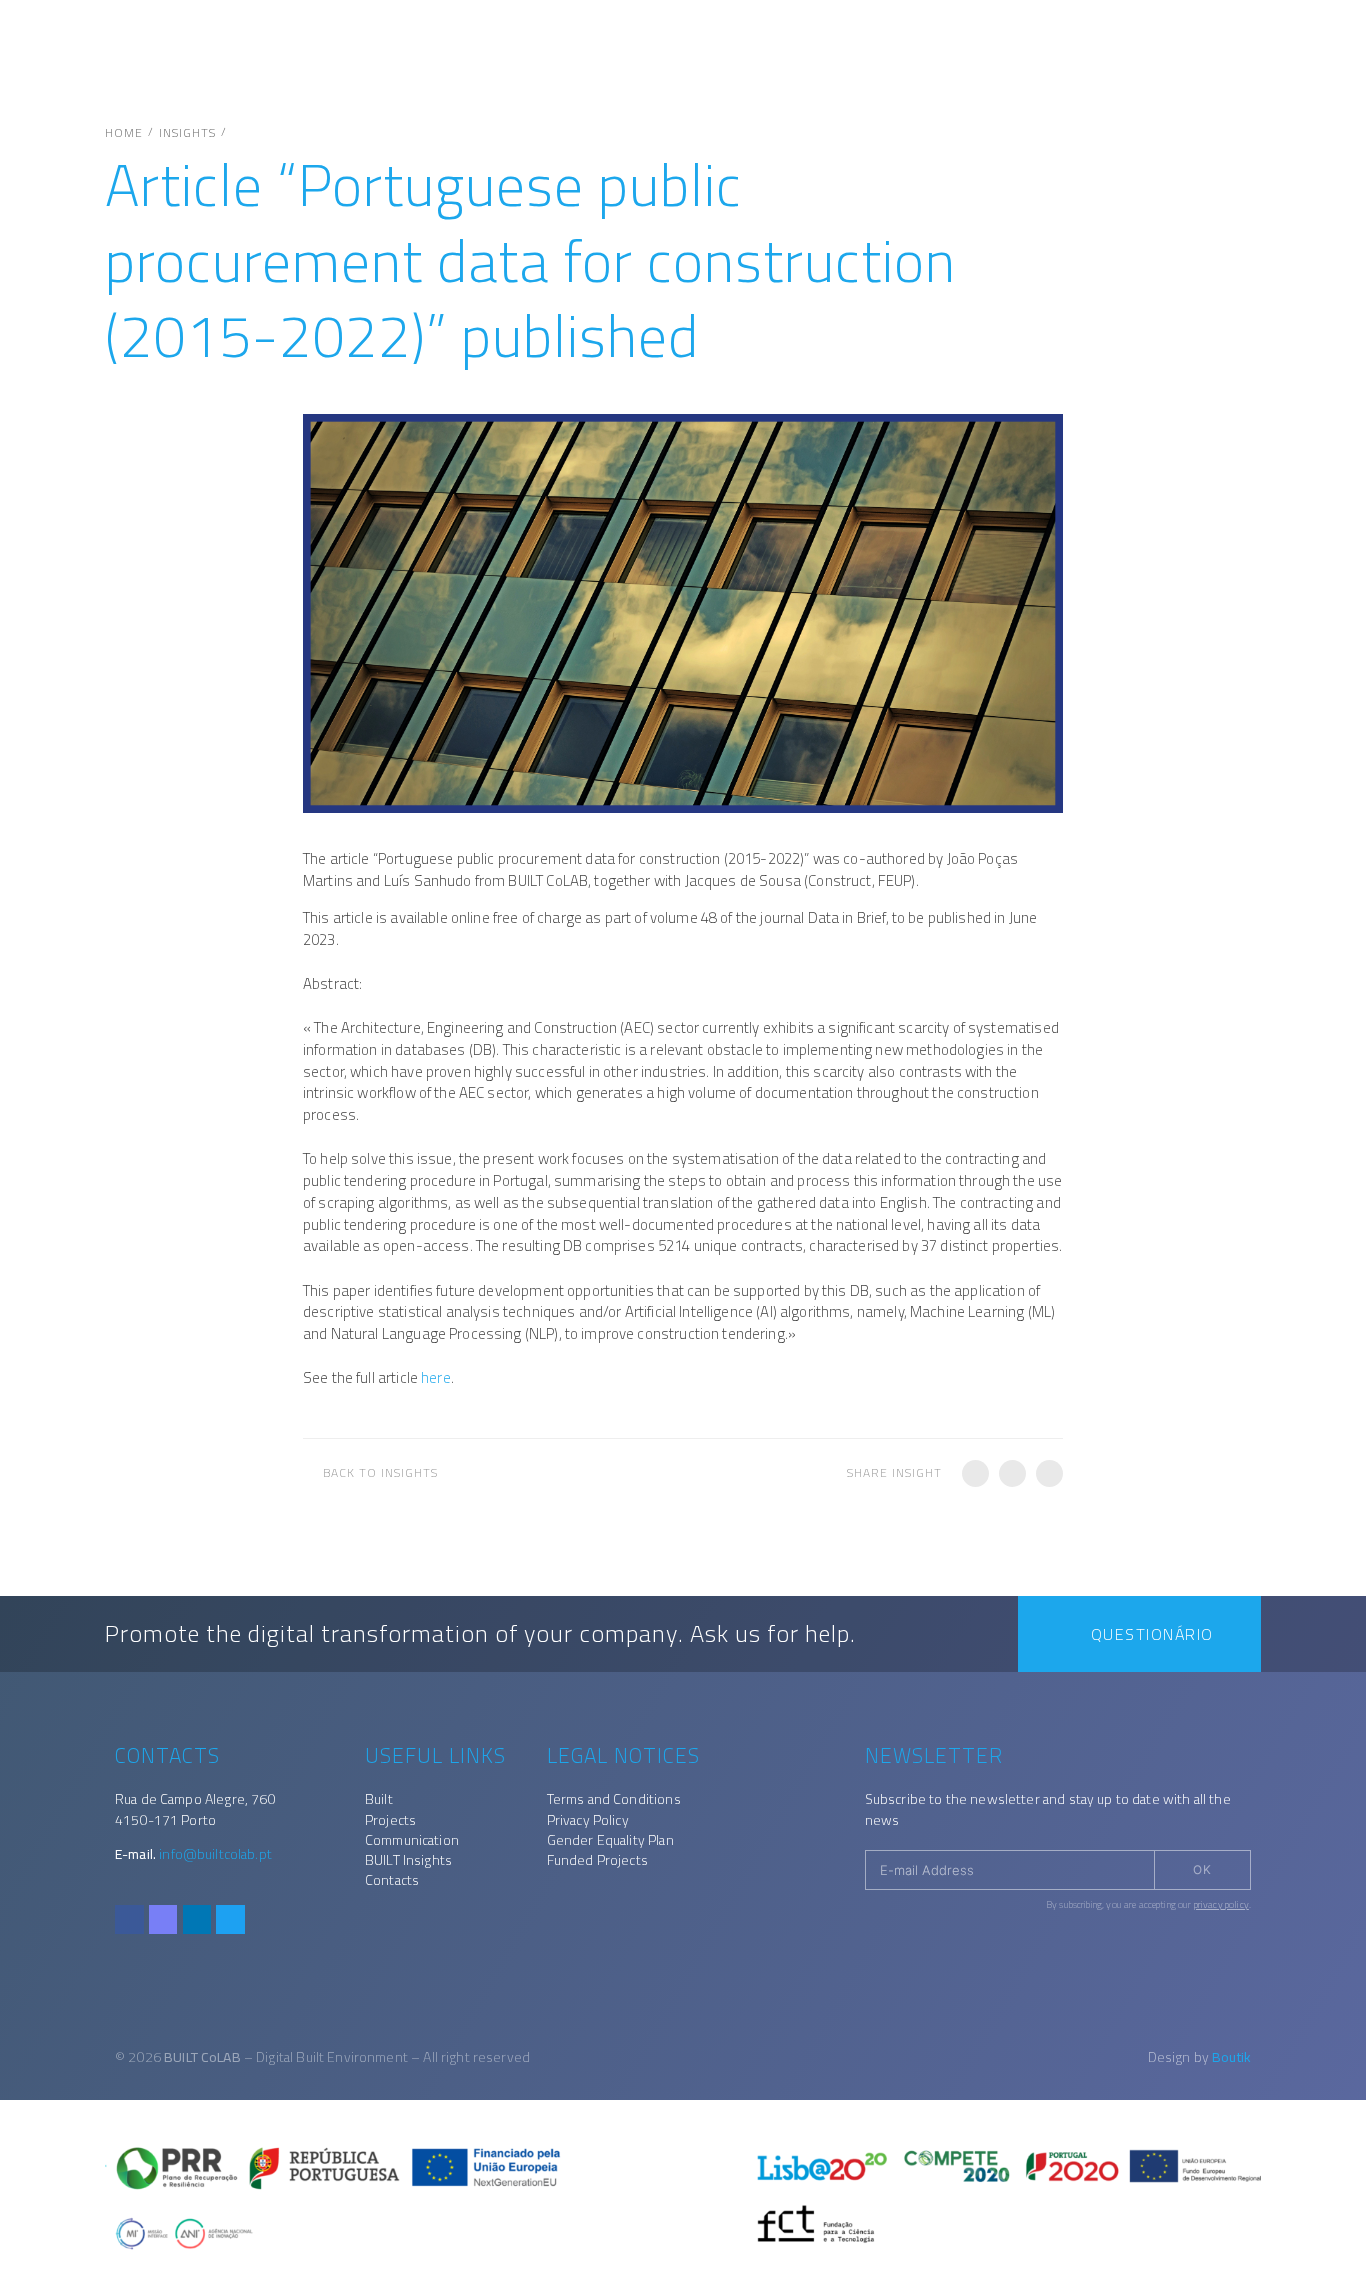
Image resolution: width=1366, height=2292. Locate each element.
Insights (187, 133)
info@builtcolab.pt (215, 1854)
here (436, 1377)
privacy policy (1221, 1904)
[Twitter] (230, 1919)
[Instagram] (163, 1919)
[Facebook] (129, 1919)
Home (124, 133)
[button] (975, 1473)
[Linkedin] (197, 1919)
